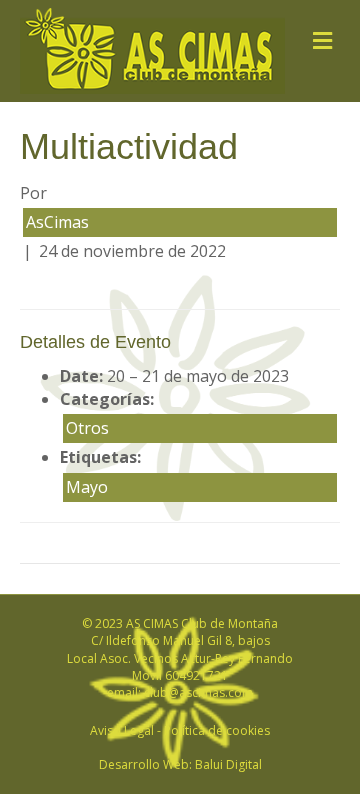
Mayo (87, 487)
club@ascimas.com (198, 692)
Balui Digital (228, 764)
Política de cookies (217, 730)
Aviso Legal (122, 730)
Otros (87, 428)
